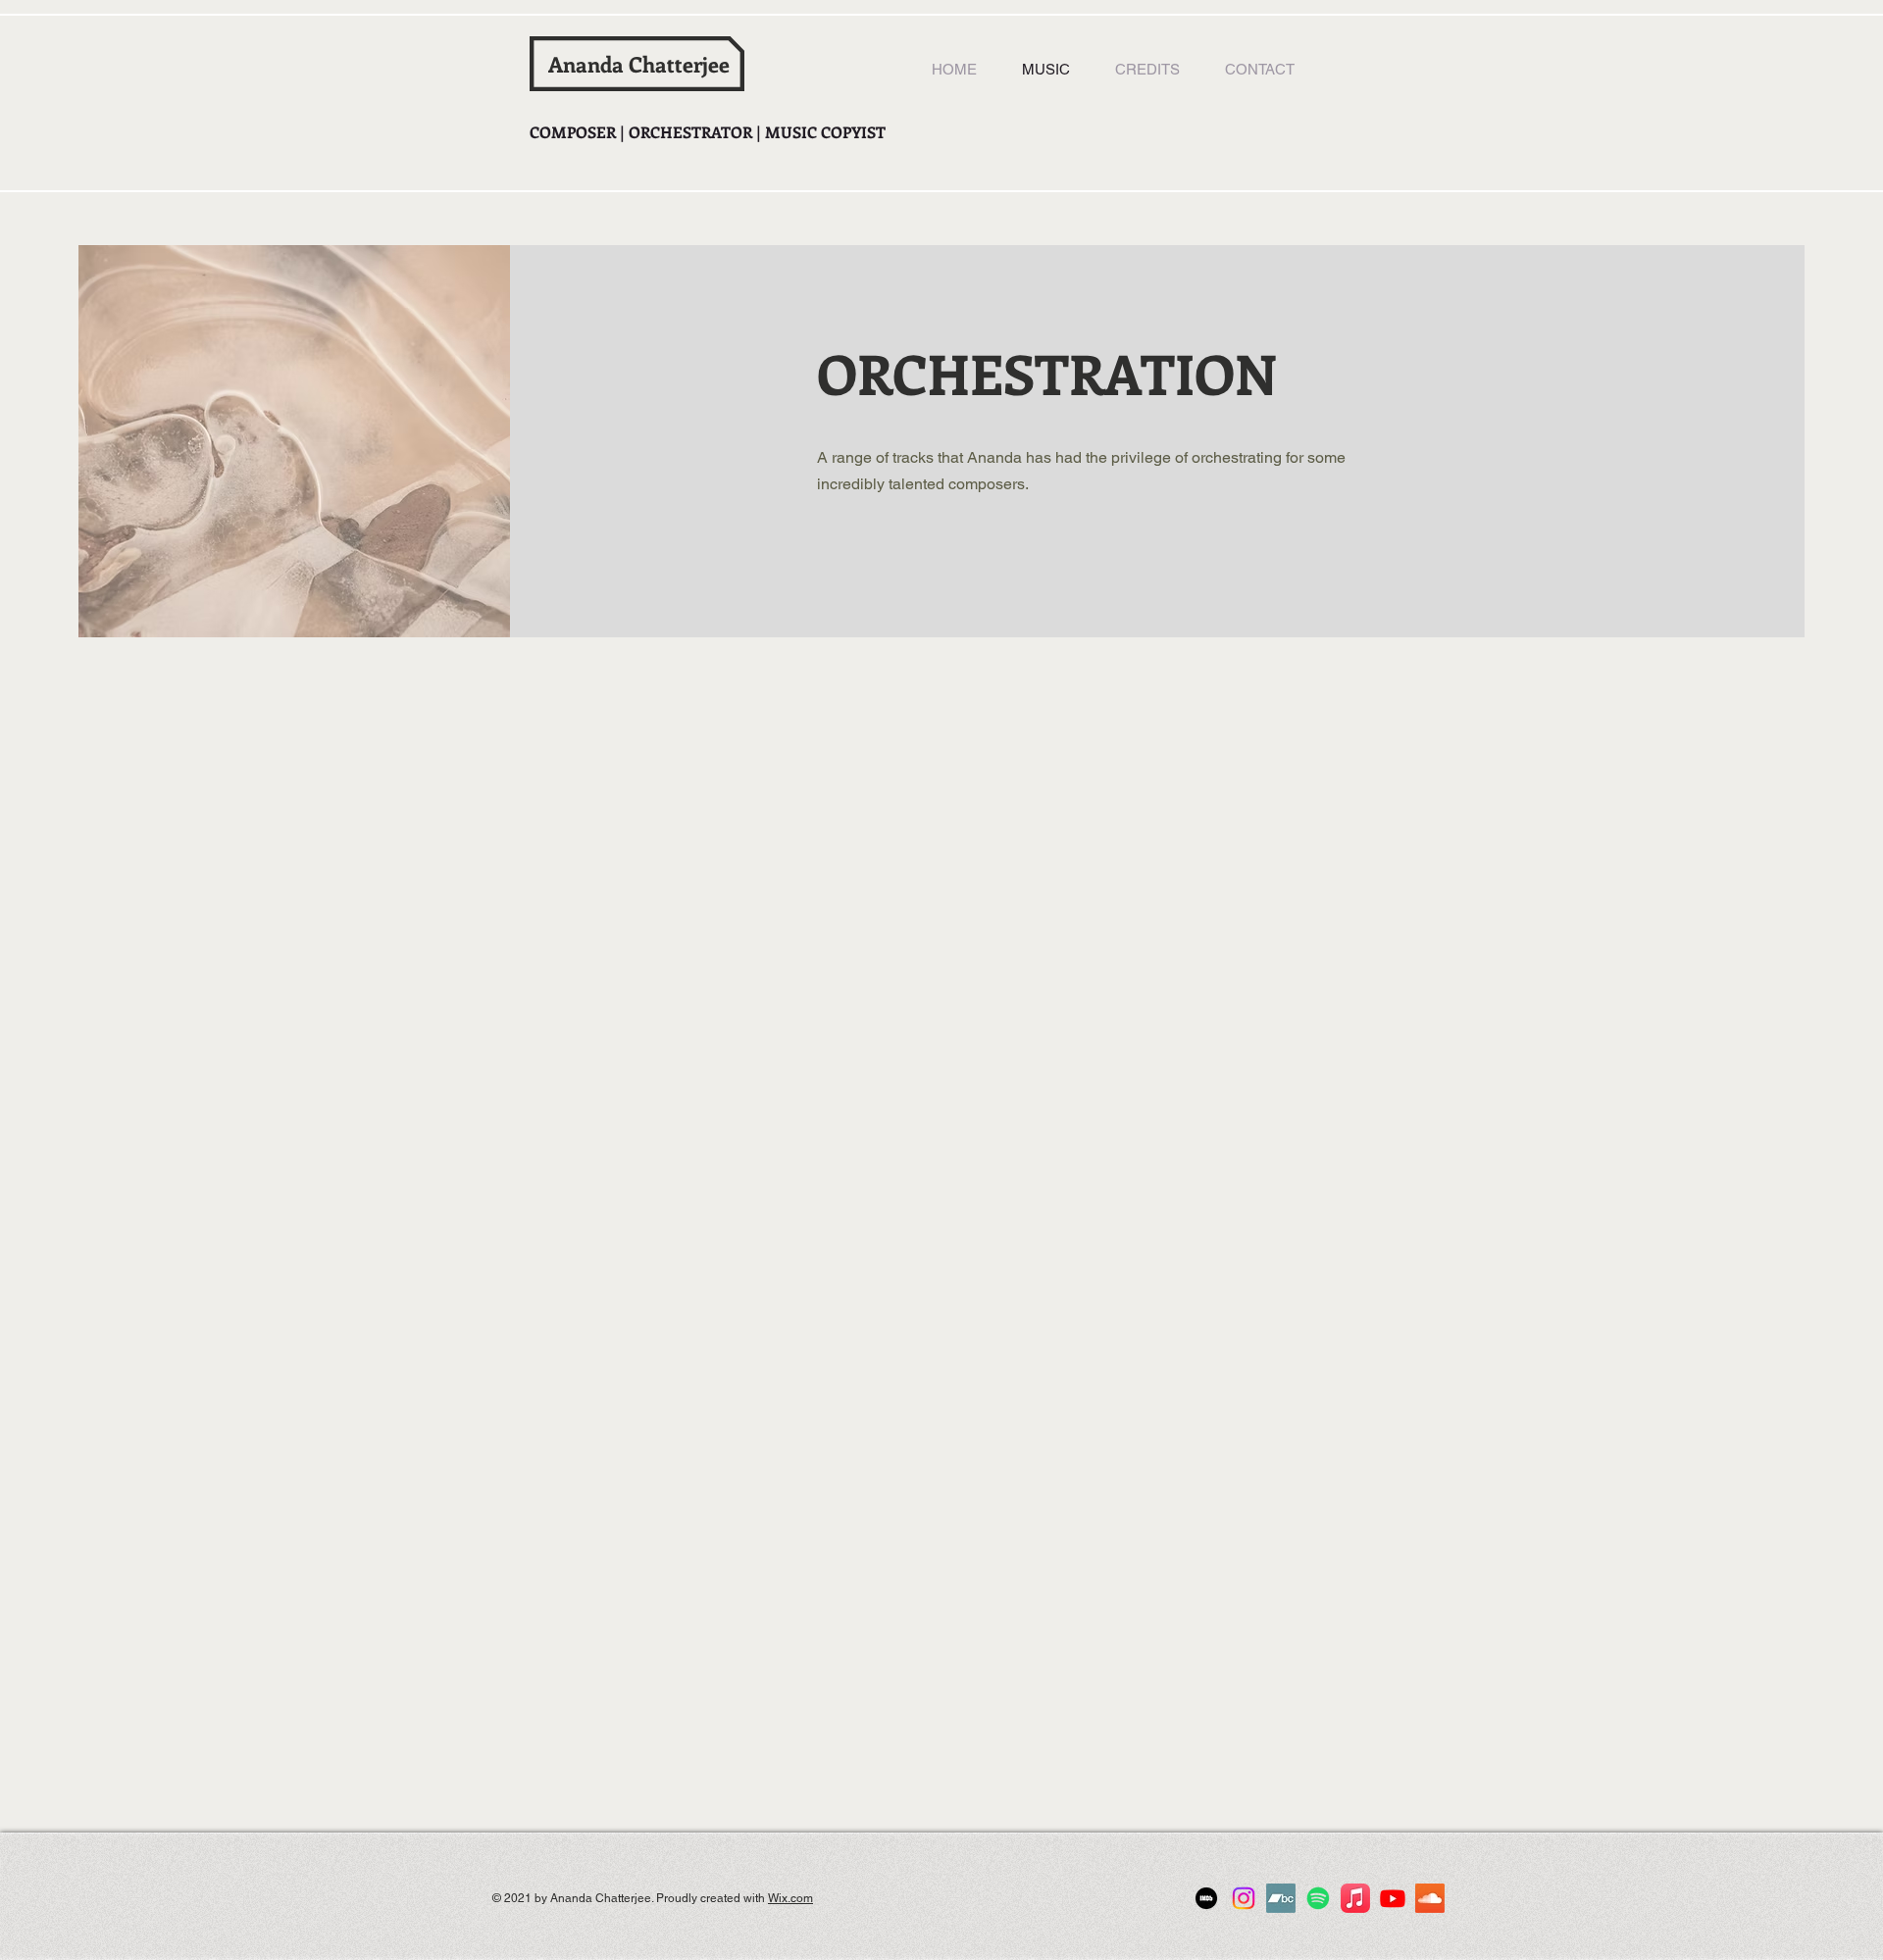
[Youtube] (1393, 1898)
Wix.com (790, 1898)
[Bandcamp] (1281, 1898)
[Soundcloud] (1430, 1898)
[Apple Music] (1355, 1898)
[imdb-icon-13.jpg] (1206, 1898)
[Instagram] (1244, 1898)
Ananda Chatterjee (639, 64)
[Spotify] (1318, 1898)
